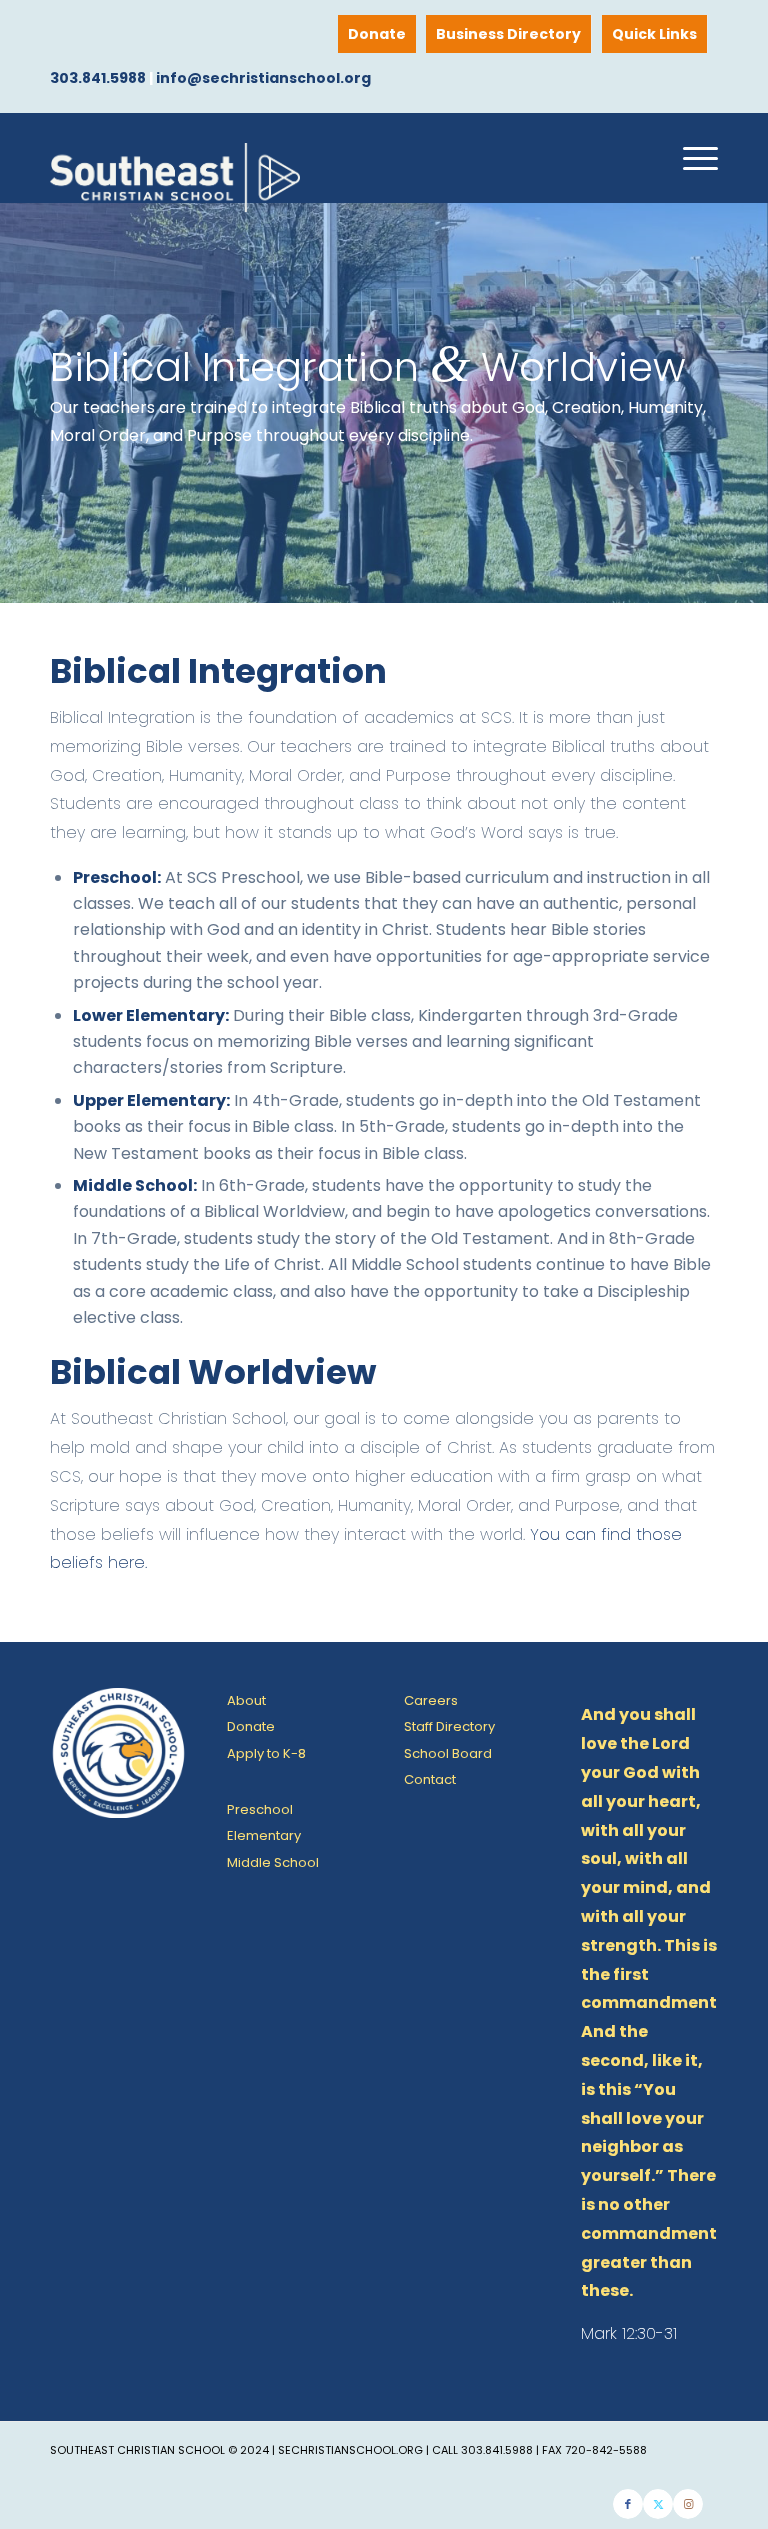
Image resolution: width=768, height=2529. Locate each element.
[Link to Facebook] (628, 2504)
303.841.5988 (98, 78)
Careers (431, 1700)
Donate (377, 34)
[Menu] (690, 158)
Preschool (260, 1809)
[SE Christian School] (175, 188)
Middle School (273, 1862)
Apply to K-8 (266, 1753)
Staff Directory (449, 1726)
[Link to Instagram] (688, 2504)
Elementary (264, 1835)
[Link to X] (658, 2504)
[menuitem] (655, 34)
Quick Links (654, 34)
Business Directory (508, 34)
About (246, 1700)
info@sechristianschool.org (263, 78)
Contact (430, 1779)
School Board (448, 1753)
